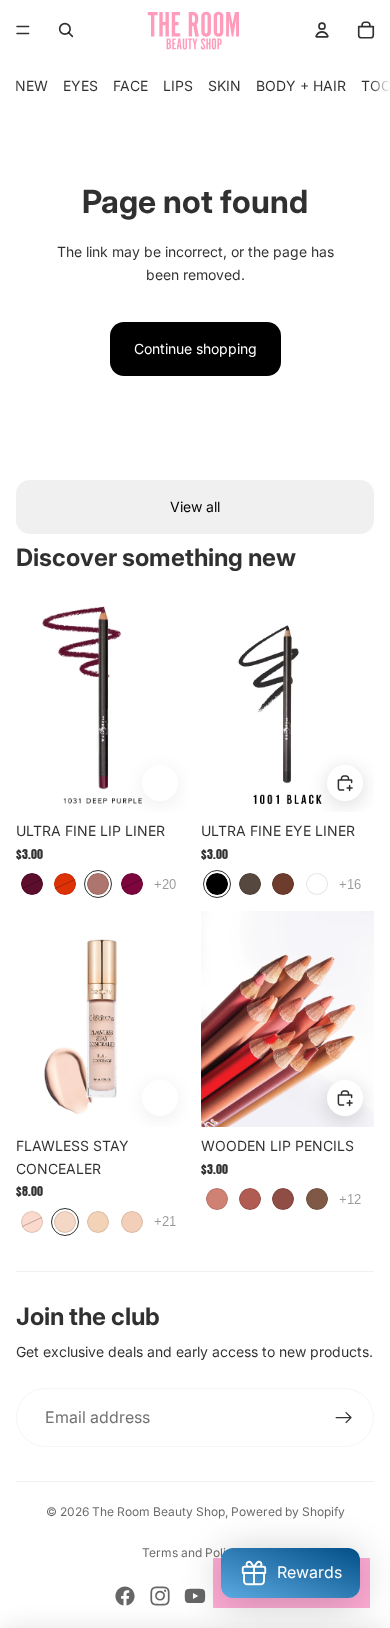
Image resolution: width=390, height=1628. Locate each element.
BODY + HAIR (301, 85)
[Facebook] (125, 1596)
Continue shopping (195, 348)
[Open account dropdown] (322, 30)
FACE (130, 85)
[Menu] (23, 30)
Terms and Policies (195, 1552)
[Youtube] (195, 1596)
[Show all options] (165, 883)
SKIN (224, 85)
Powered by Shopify (288, 1511)
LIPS (178, 85)
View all (195, 506)
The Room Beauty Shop (158, 1511)
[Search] (66, 30)
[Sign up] (344, 1418)
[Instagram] (160, 1596)
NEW (31, 85)
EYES (80, 85)
